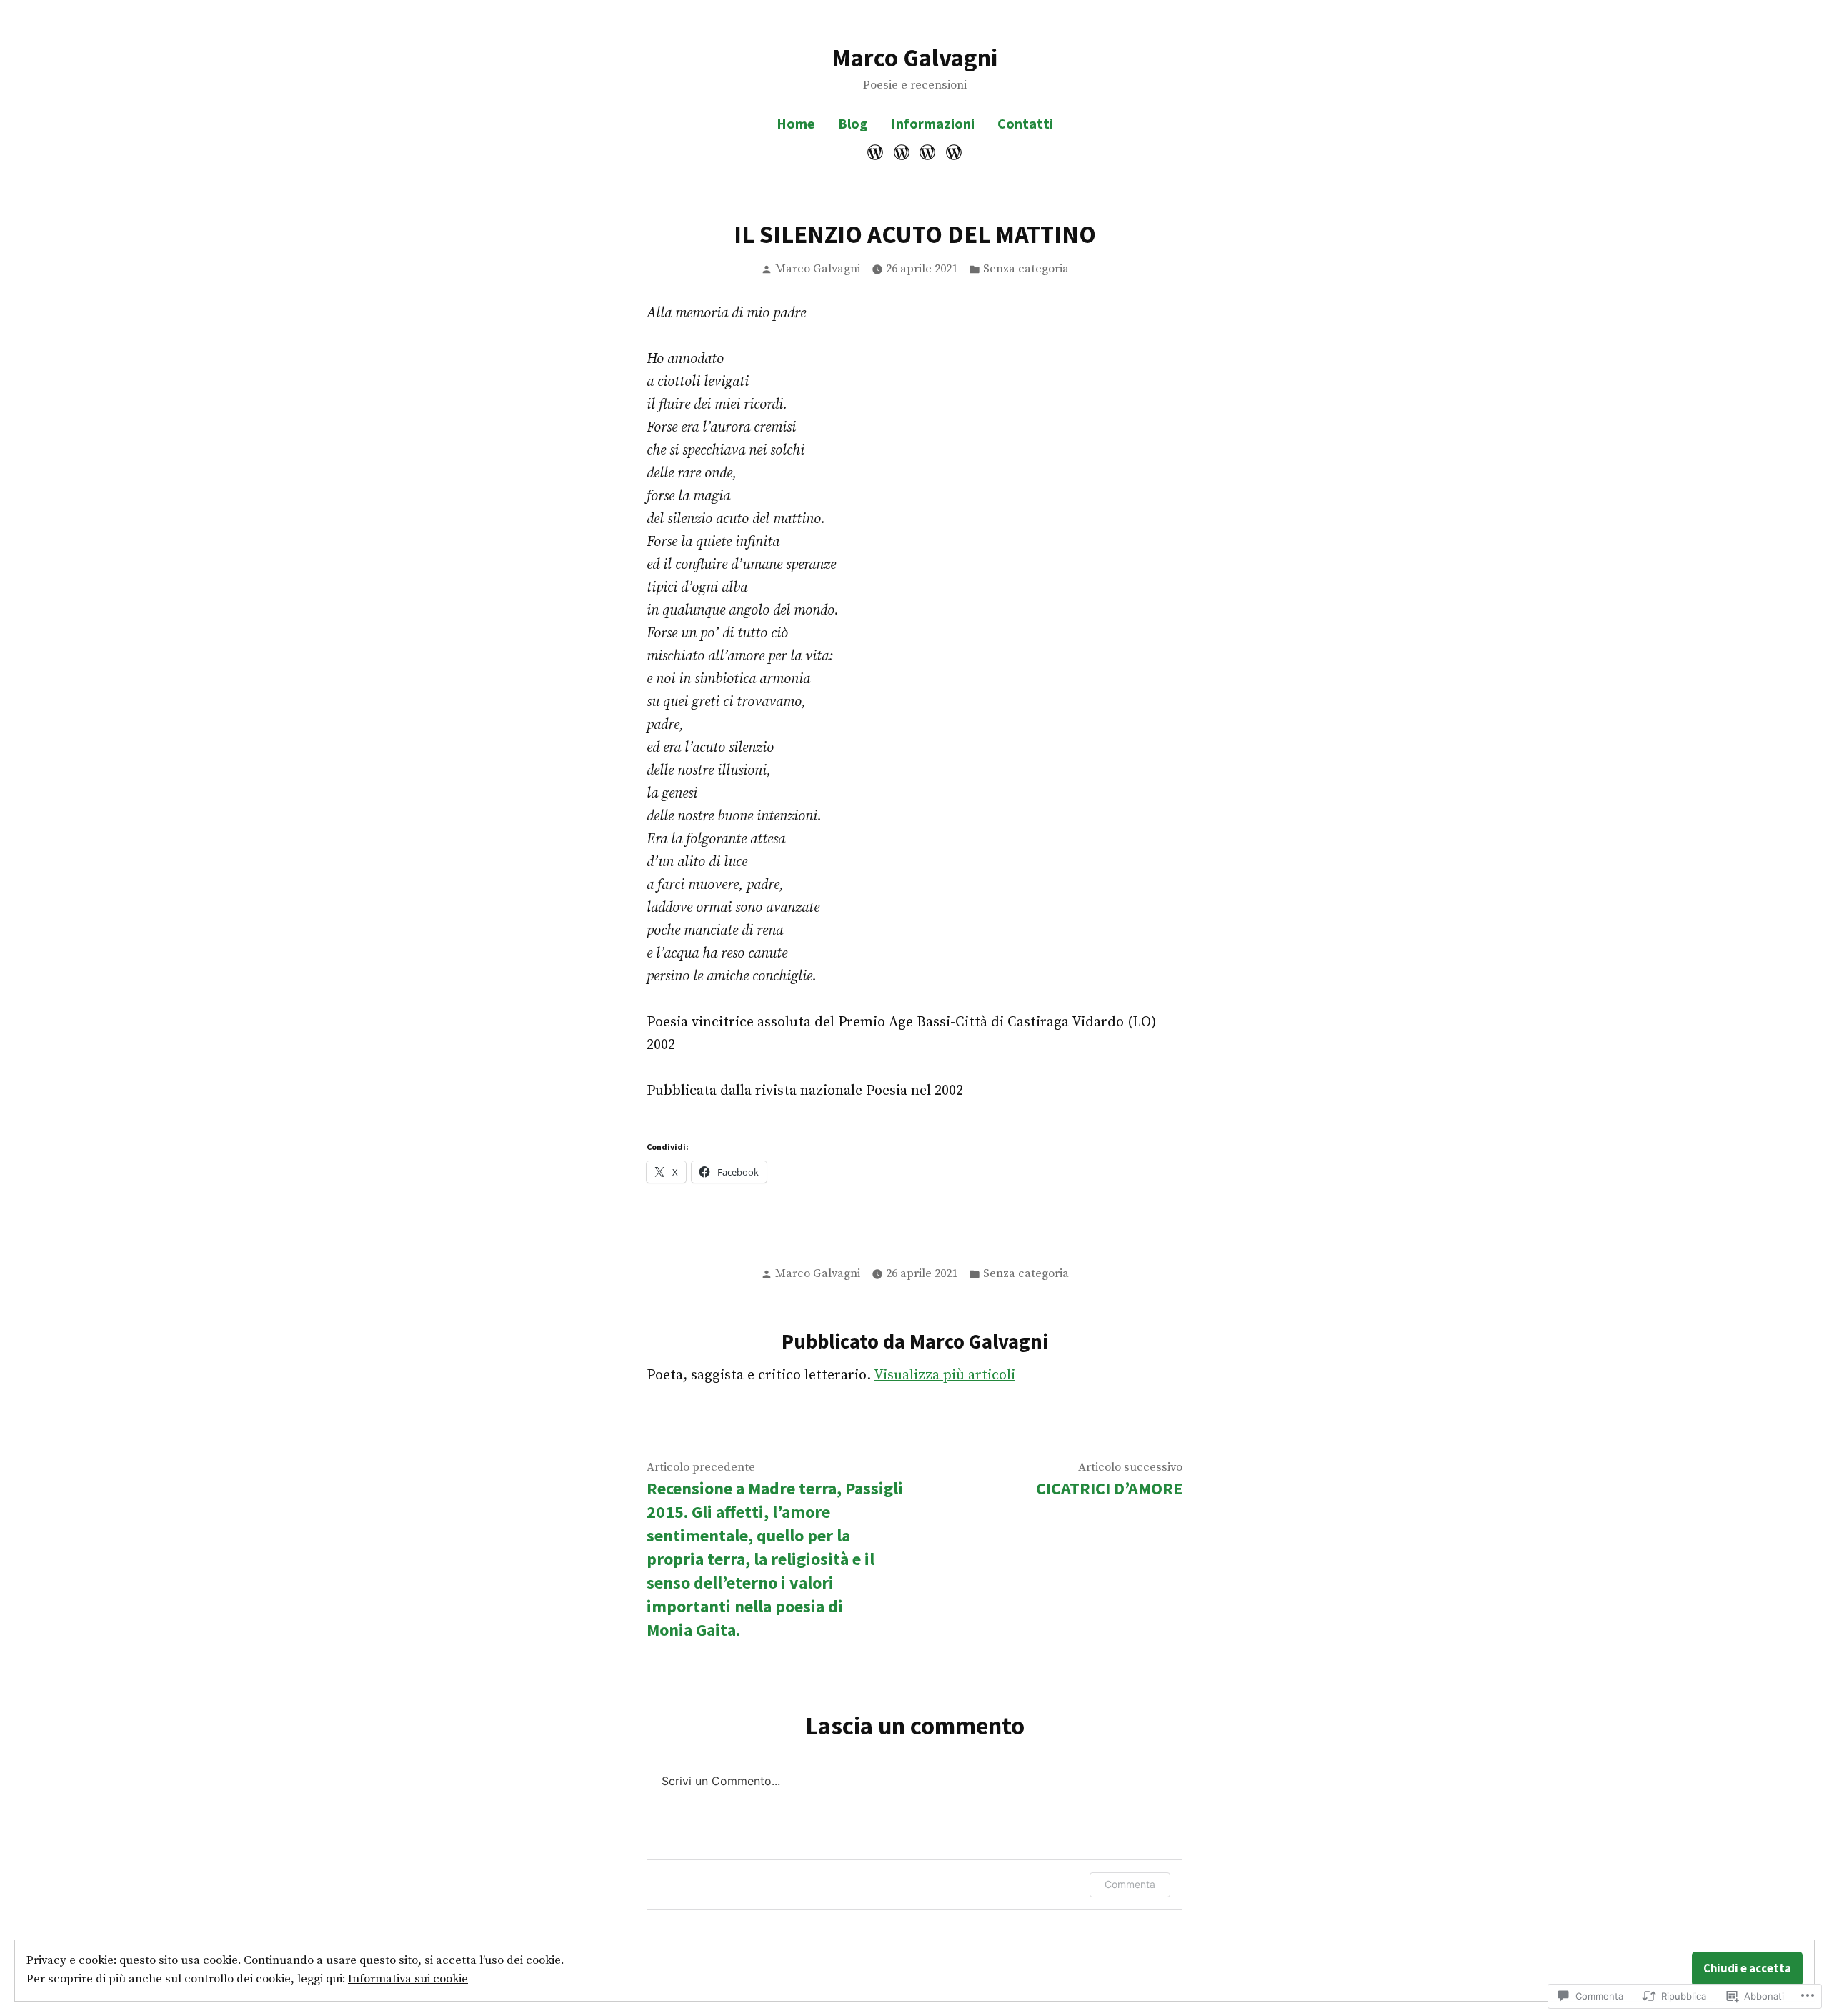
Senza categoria (1026, 269)
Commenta (1130, 1884)
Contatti (1025, 123)
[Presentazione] (877, 152)
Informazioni (933, 123)
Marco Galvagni (914, 58)
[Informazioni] (928, 152)
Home (796, 123)
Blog (853, 123)
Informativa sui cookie (408, 1979)
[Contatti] (952, 152)
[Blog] (901, 152)
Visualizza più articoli (945, 1375)
